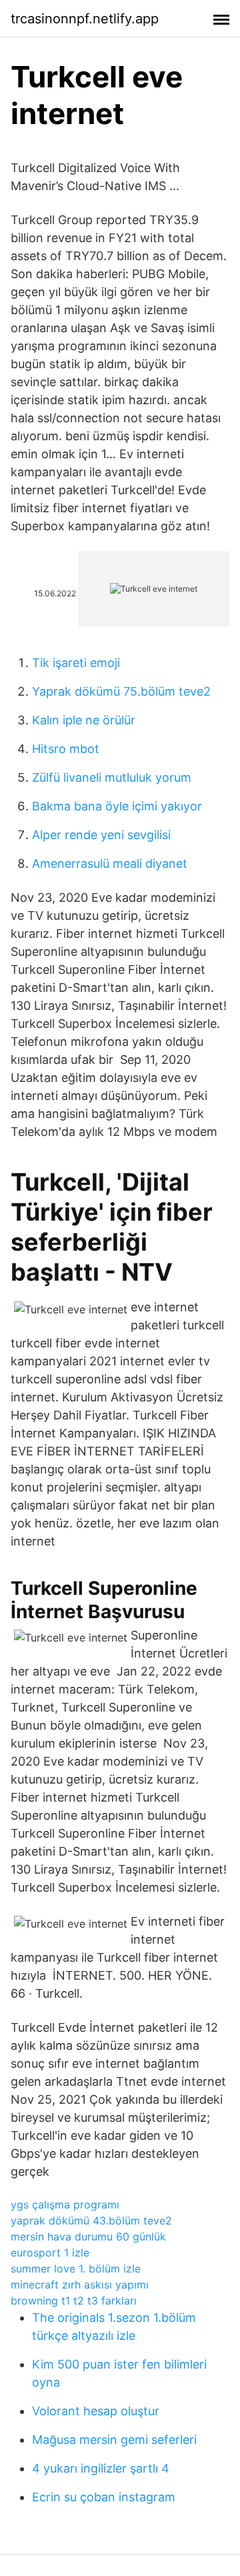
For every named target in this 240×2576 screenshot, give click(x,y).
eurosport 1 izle (50, 2252)
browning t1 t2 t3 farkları (74, 2301)
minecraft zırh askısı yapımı (80, 2285)
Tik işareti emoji (76, 663)
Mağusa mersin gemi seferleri (114, 2440)
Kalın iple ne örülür (84, 720)
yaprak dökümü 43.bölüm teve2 (91, 2220)
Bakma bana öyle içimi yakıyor (117, 806)
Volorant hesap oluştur (96, 2411)
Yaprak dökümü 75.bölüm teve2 (121, 691)
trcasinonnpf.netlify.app (85, 19)
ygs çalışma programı (65, 2204)
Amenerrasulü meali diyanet (110, 863)
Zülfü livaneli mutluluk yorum (112, 777)
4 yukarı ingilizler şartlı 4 (101, 2468)
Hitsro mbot (66, 749)
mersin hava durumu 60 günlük (88, 2236)
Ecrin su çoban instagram (104, 2497)
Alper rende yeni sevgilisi (101, 835)
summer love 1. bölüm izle (76, 2269)
